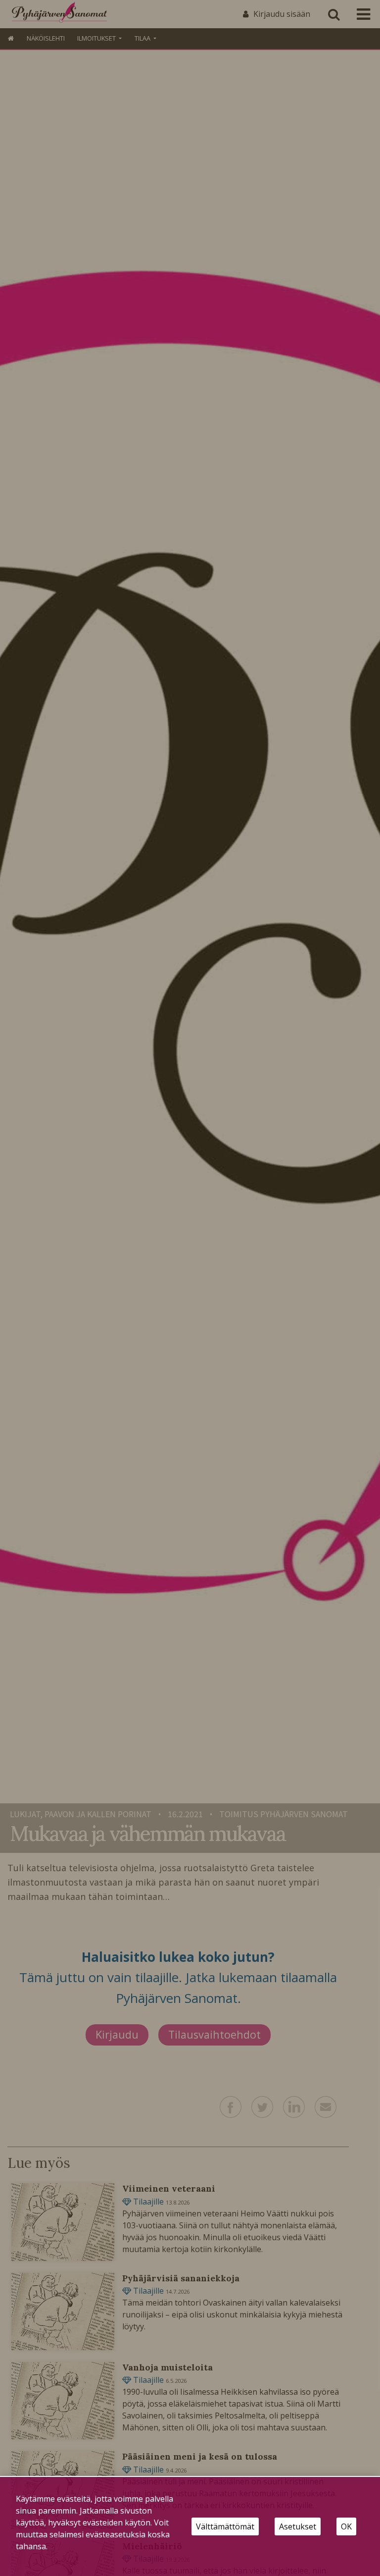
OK (346, 2526)
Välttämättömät (225, 2526)
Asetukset (298, 2526)
